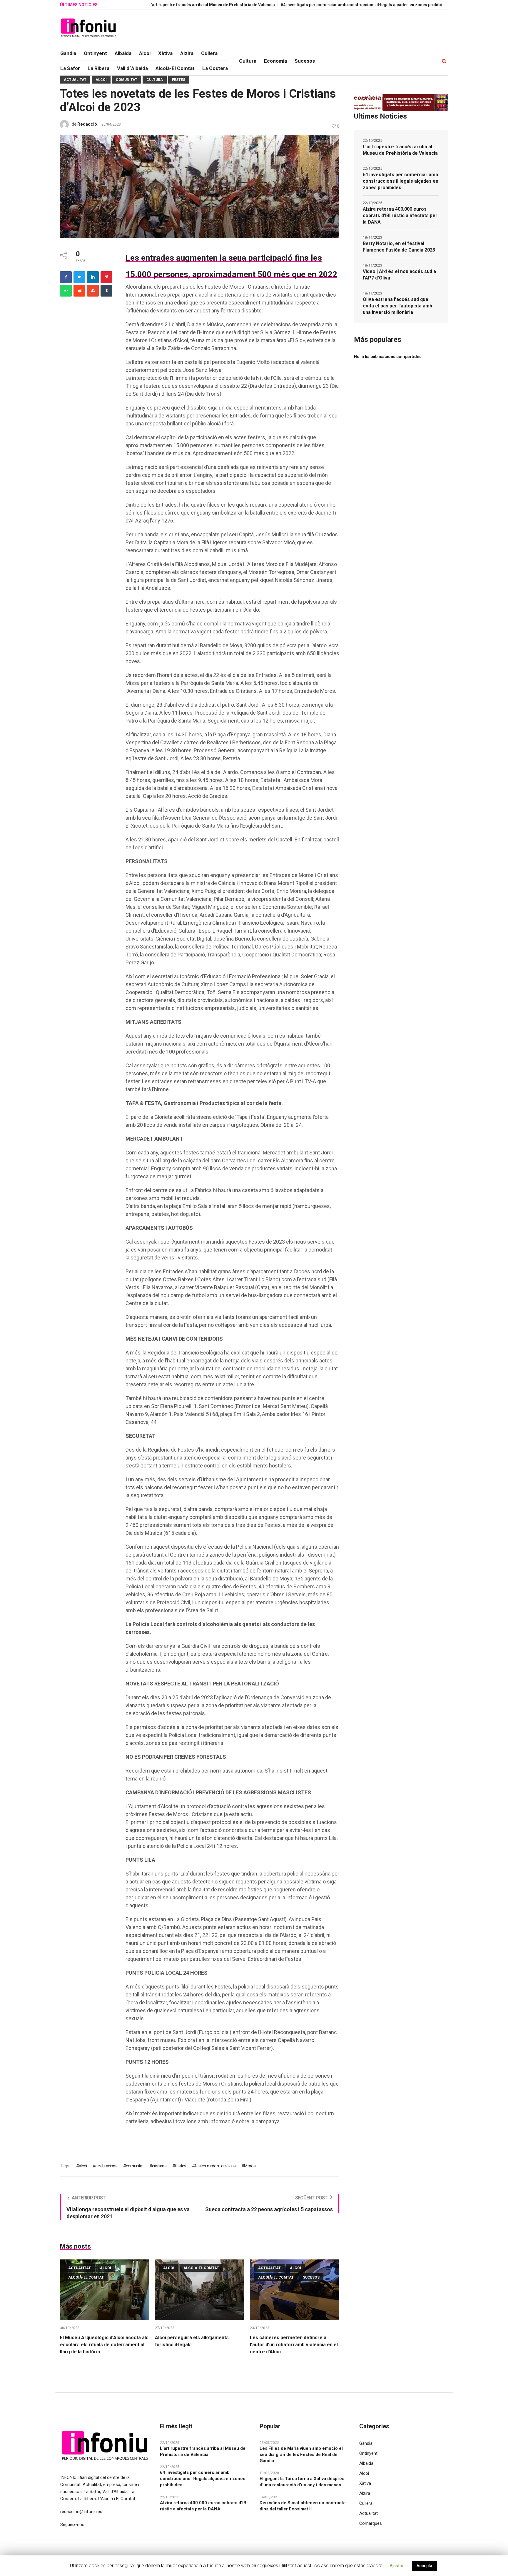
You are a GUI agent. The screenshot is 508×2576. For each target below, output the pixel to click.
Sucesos (311, 2277)
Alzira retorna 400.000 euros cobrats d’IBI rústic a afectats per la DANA (400, 216)
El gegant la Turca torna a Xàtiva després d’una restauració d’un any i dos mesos (302, 2482)
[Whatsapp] (66, 291)
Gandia (366, 2443)
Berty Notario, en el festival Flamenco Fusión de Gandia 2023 (399, 247)
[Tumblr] (106, 291)
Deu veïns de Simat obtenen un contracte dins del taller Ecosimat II (303, 2506)
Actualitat (75, 80)
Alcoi (101, 80)
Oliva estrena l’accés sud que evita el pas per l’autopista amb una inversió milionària (397, 306)
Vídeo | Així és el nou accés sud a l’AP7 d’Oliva (399, 275)
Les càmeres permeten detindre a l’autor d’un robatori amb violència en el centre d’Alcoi (294, 2345)
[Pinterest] (106, 277)
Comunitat (127, 80)
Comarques (371, 2523)
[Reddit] (79, 291)
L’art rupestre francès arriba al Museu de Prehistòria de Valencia (152, 5)
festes (181, 2166)
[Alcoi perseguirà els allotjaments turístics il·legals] (199, 2290)
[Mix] (93, 291)
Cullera (366, 2503)
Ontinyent (368, 2453)
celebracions (106, 2166)
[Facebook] (66, 277)
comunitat (135, 2166)
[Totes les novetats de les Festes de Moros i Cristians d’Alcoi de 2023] (200, 186)
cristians (159, 2166)
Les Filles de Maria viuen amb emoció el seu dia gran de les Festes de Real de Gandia (301, 2454)
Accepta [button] (424, 2566)
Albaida (366, 2463)
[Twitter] (79, 277)
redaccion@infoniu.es (81, 2512)
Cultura (155, 80)
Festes (179, 80)
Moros (250, 2166)
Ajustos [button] (397, 2566)
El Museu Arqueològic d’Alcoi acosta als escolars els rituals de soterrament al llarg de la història (104, 2345)
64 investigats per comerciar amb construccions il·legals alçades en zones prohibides (305, 5)
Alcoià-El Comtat (86, 2277)
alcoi (83, 2166)
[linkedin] (93, 277)
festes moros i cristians (215, 2166)
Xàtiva (365, 2483)
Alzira (365, 2493)
